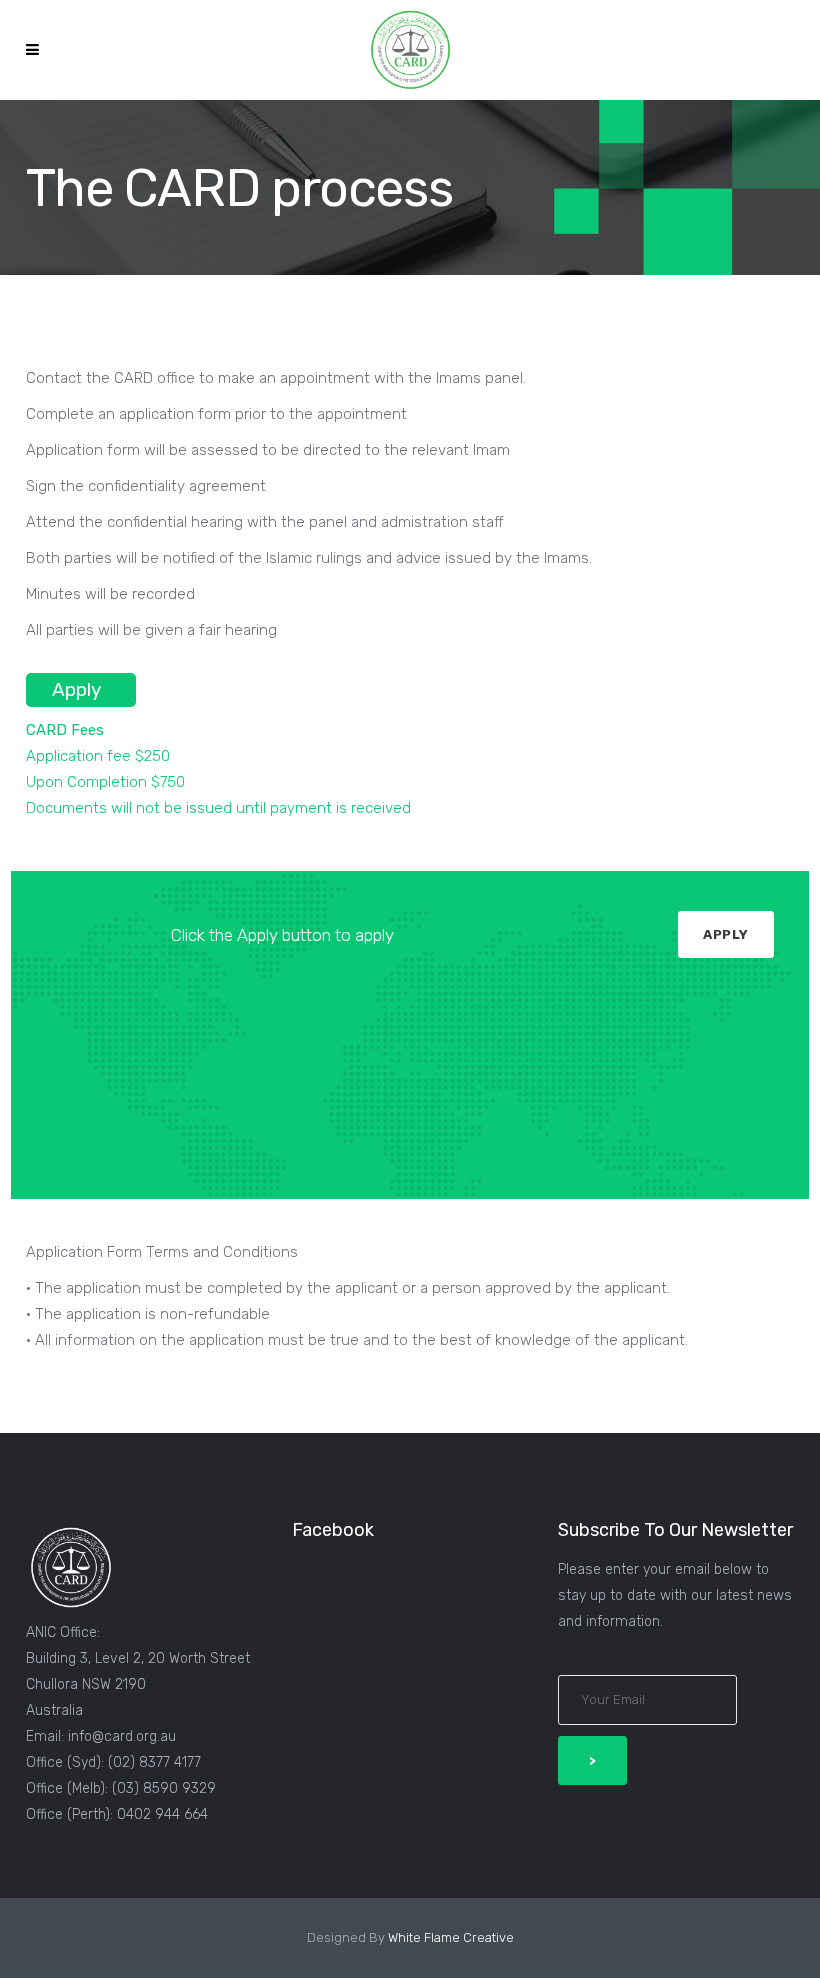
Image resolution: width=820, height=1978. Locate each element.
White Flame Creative (451, 1937)
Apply (76, 689)
